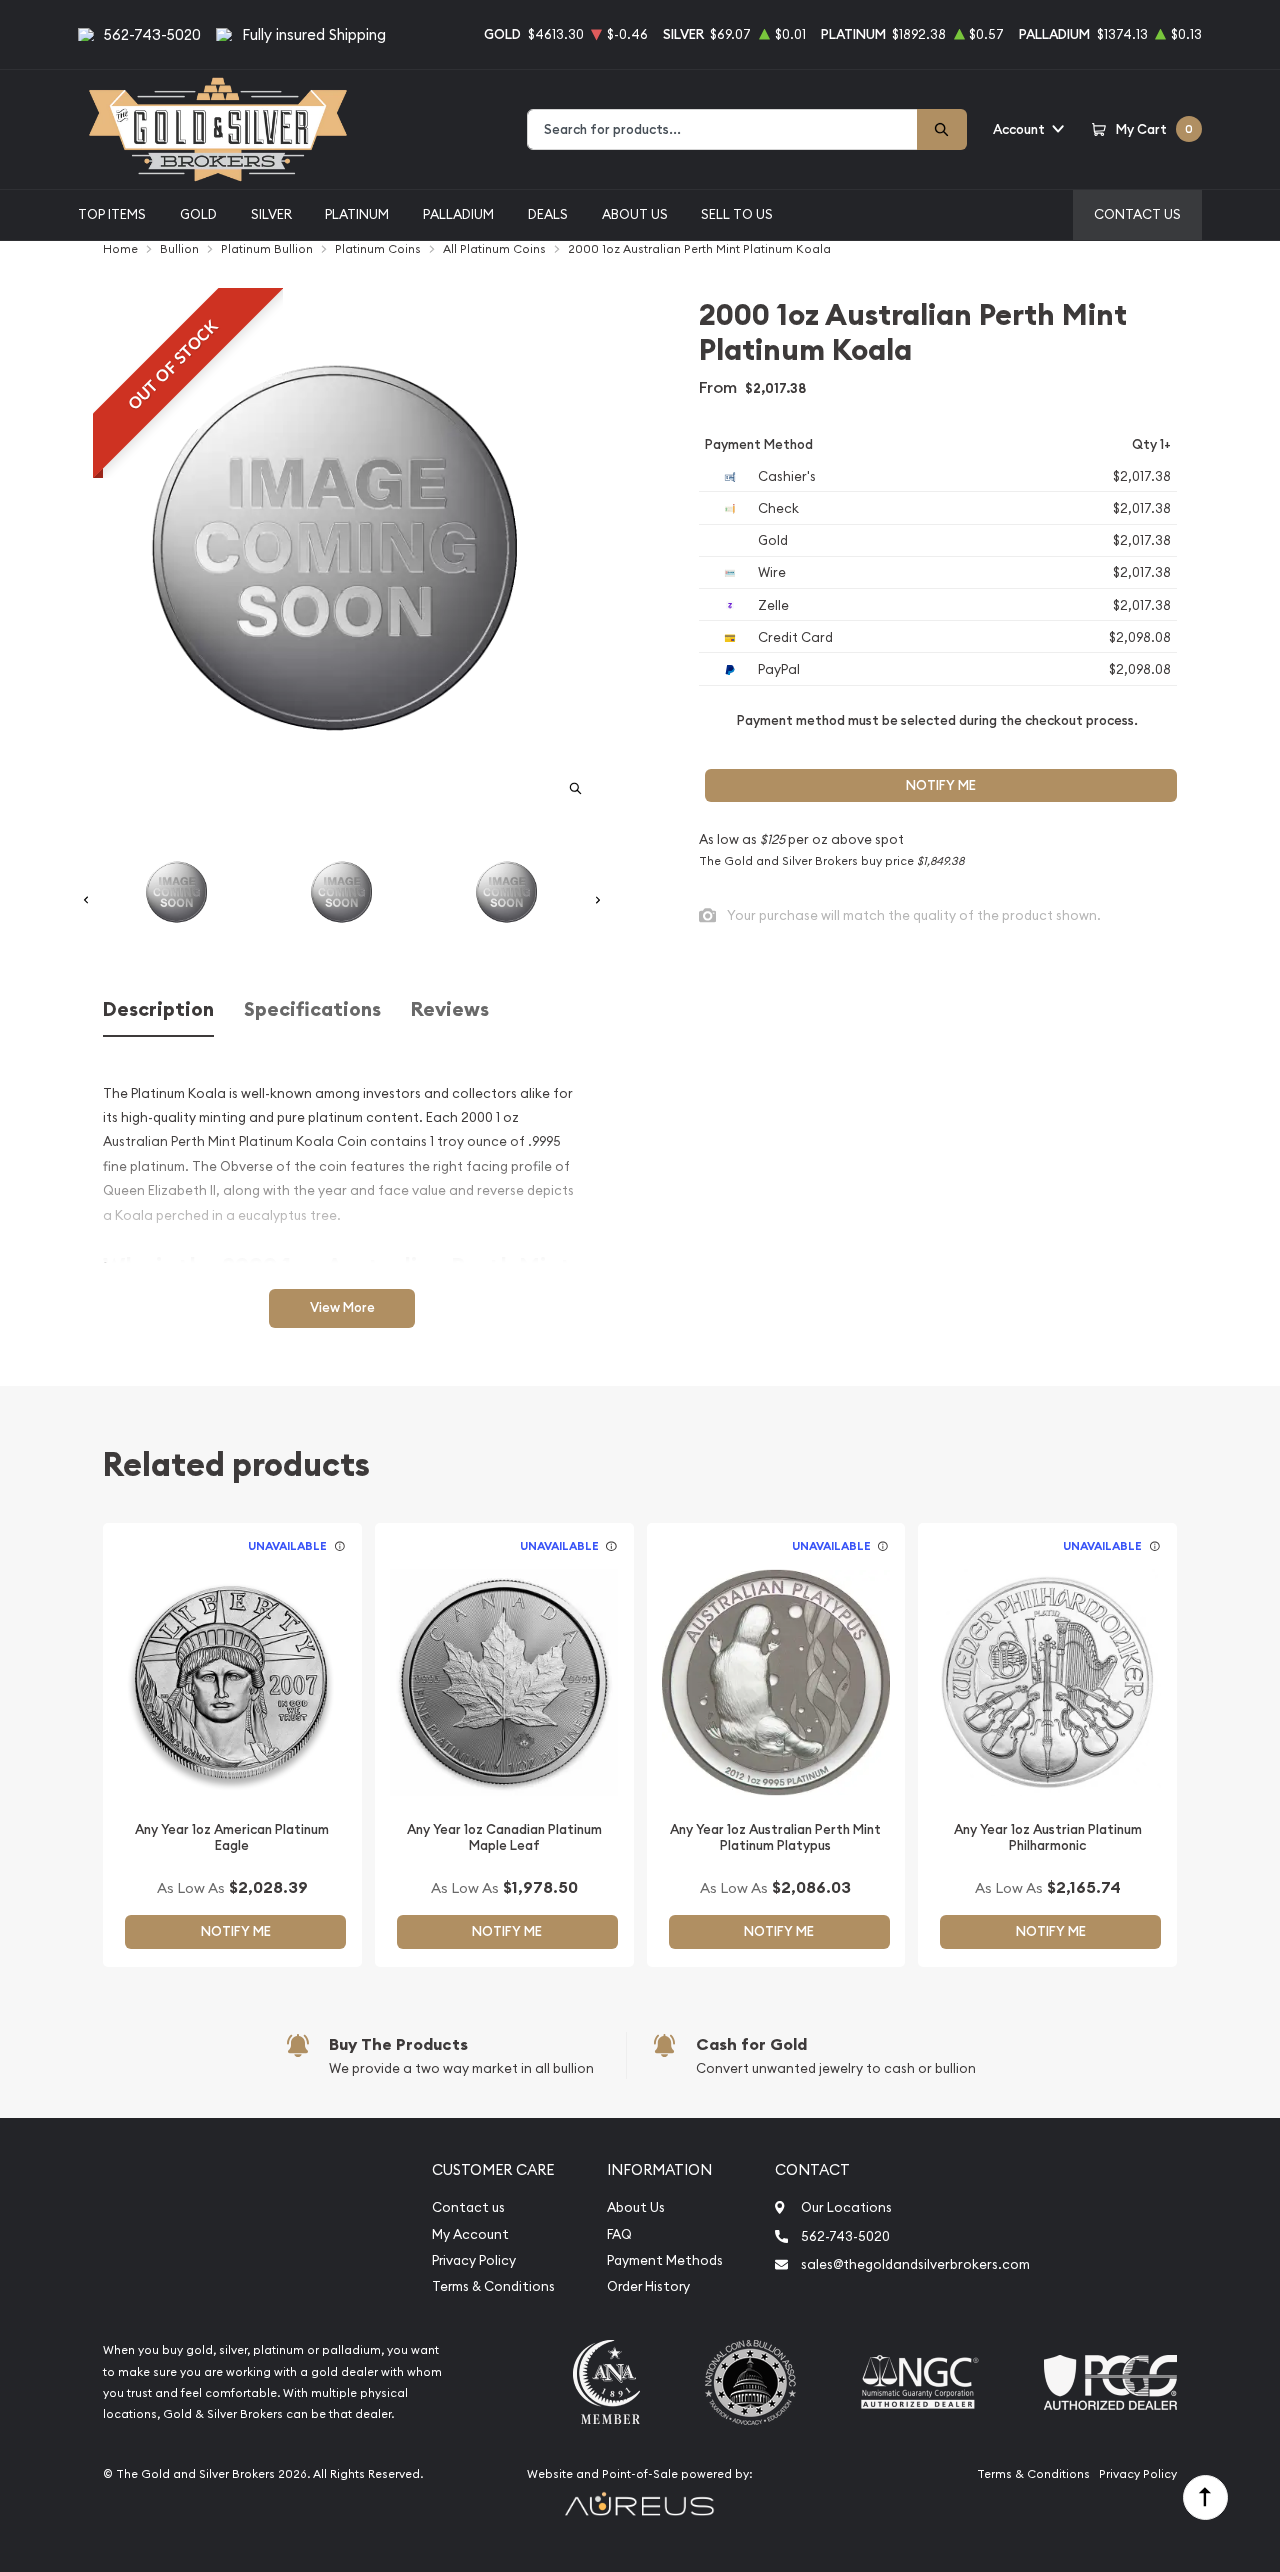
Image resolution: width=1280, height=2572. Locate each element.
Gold (198, 214)
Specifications (312, 1009)
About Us (635, 214)
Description (158, 1009)
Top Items (112, 214)
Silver (271, 214)
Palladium (458, 214)
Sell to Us (737, 214)
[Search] (942, 129)
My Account (470, 2234)
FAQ (619, 2234)
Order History (648, 2286)
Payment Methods (665, 2260)
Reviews (450, 1009)
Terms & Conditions (493, 2286)
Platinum (357, 214)
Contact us (468, 2207)
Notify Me (941, 785)
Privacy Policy (474, 2260)
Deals (548, 214)
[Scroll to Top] (1205, 2497)
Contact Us (1137, 214)
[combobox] (722, 129)
